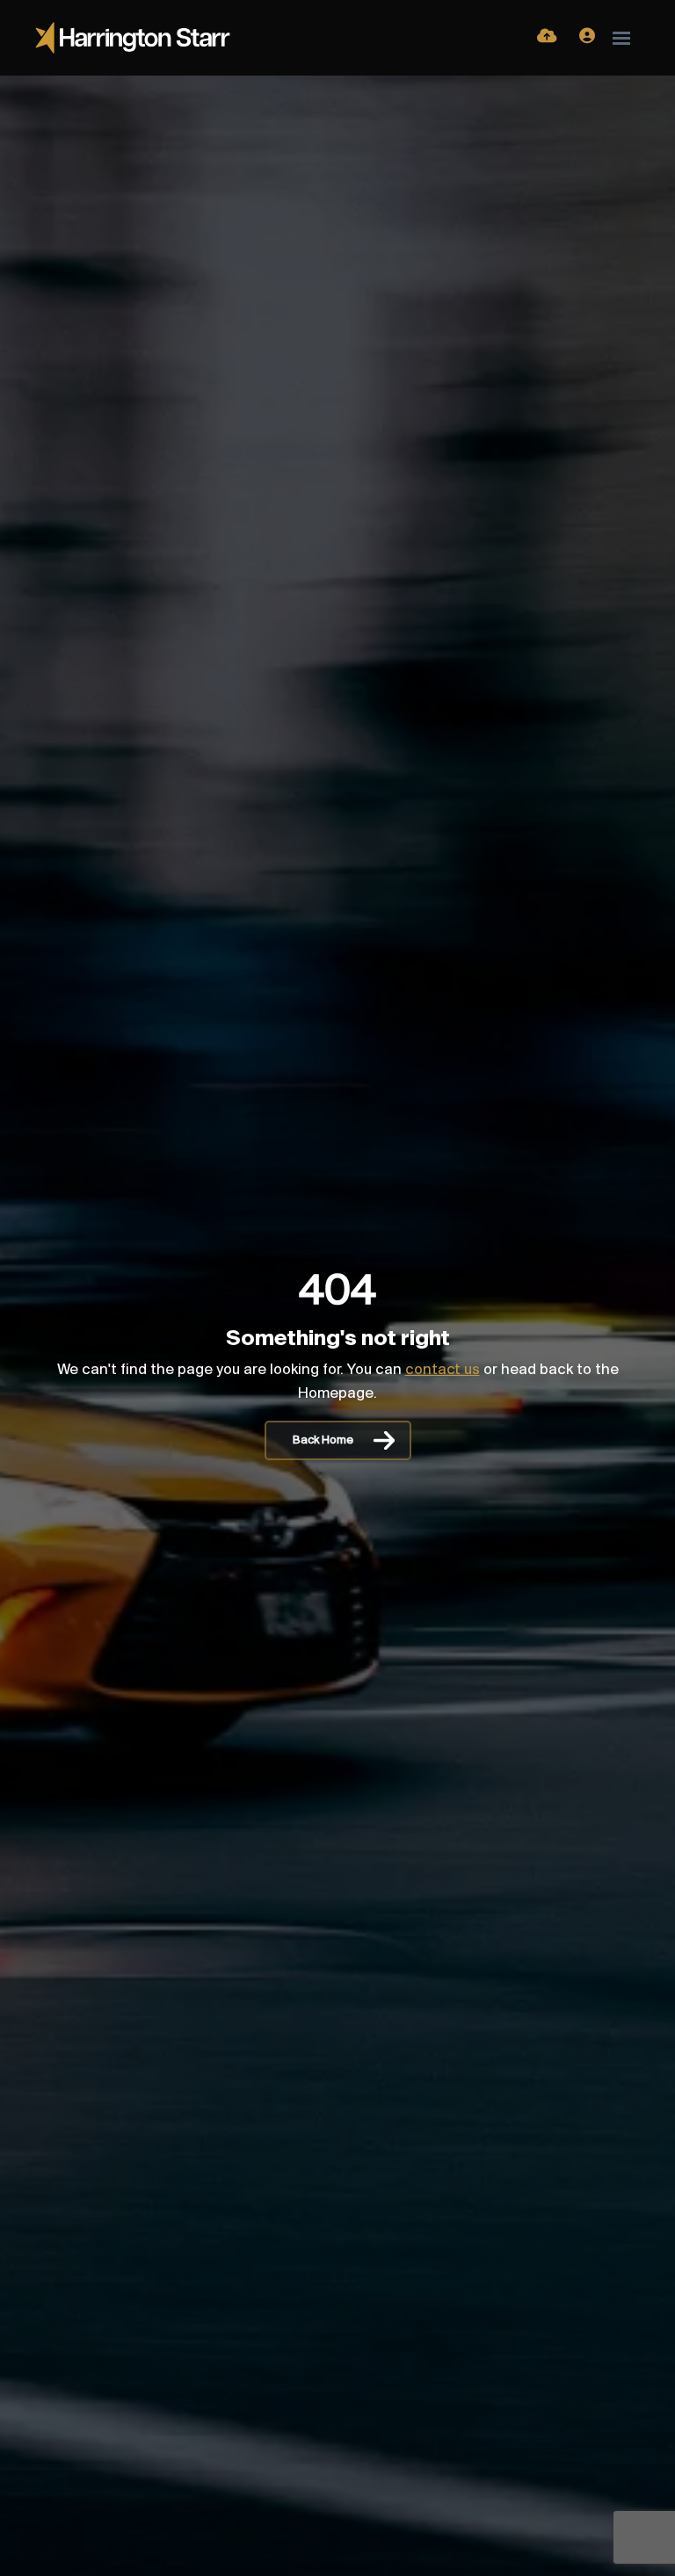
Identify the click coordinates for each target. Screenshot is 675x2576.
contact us (443, 1371)
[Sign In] (587, 38)
